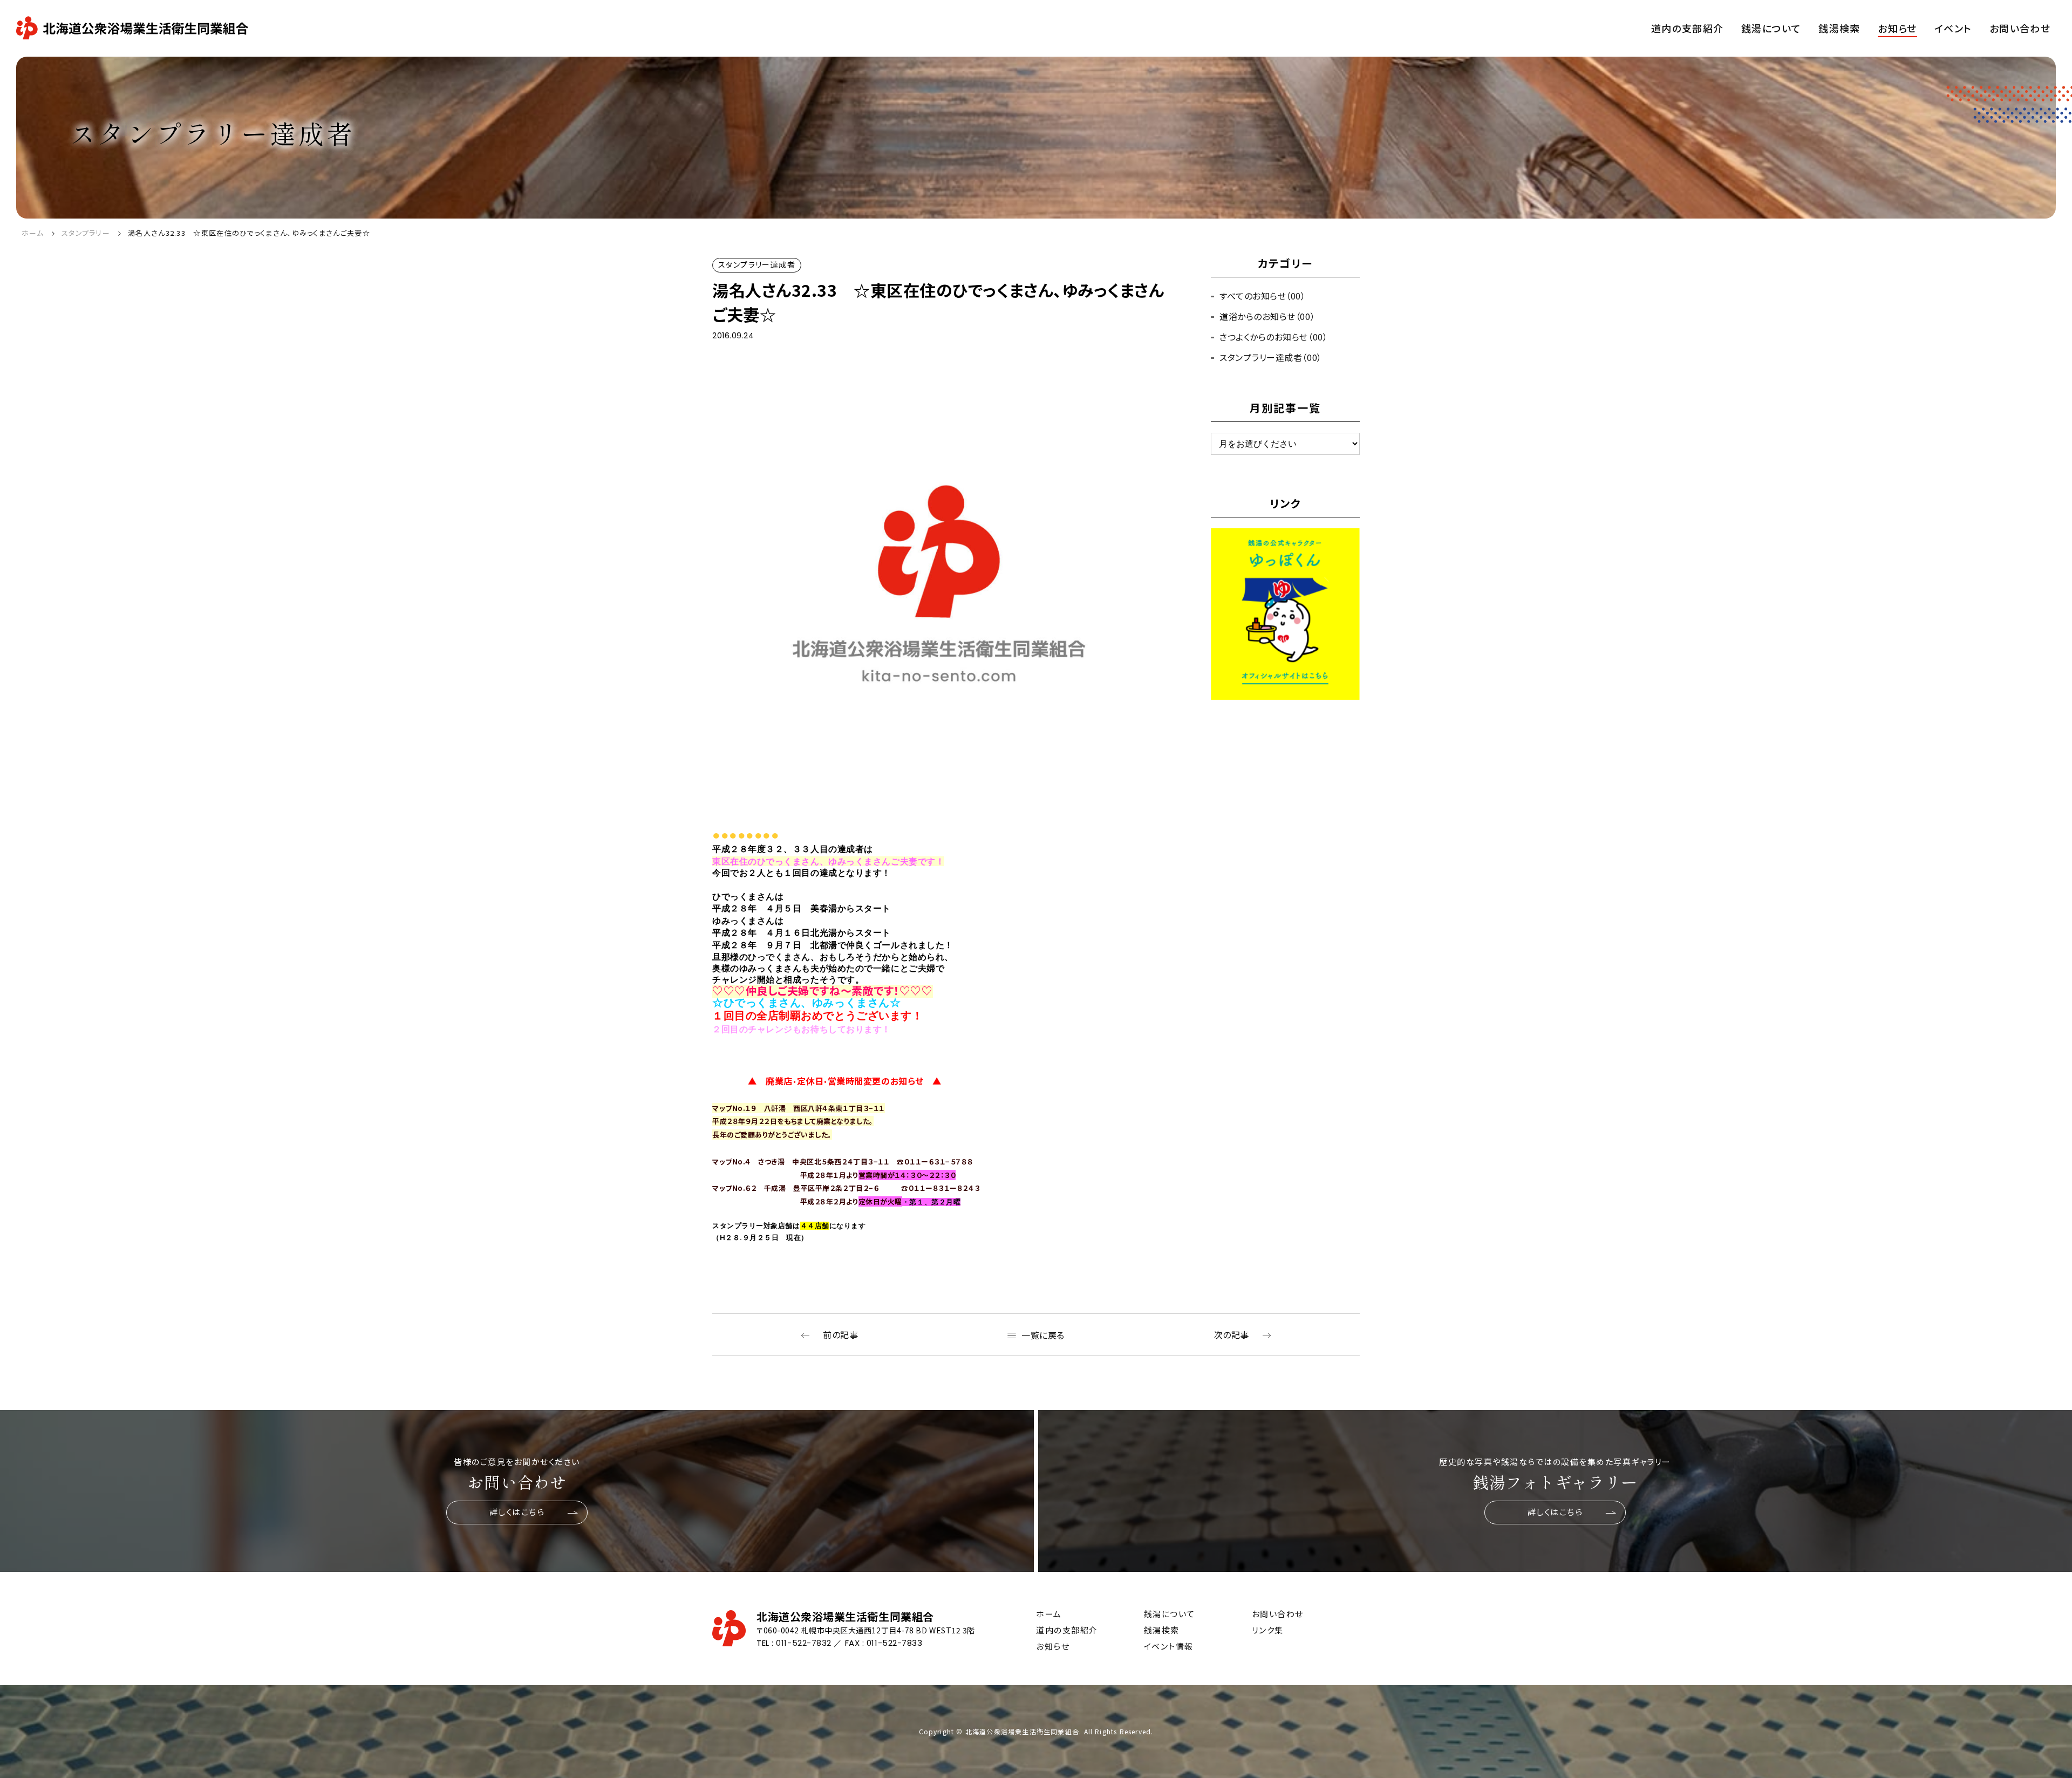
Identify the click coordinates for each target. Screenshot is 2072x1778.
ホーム (33, 233)
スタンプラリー (86, 233)
